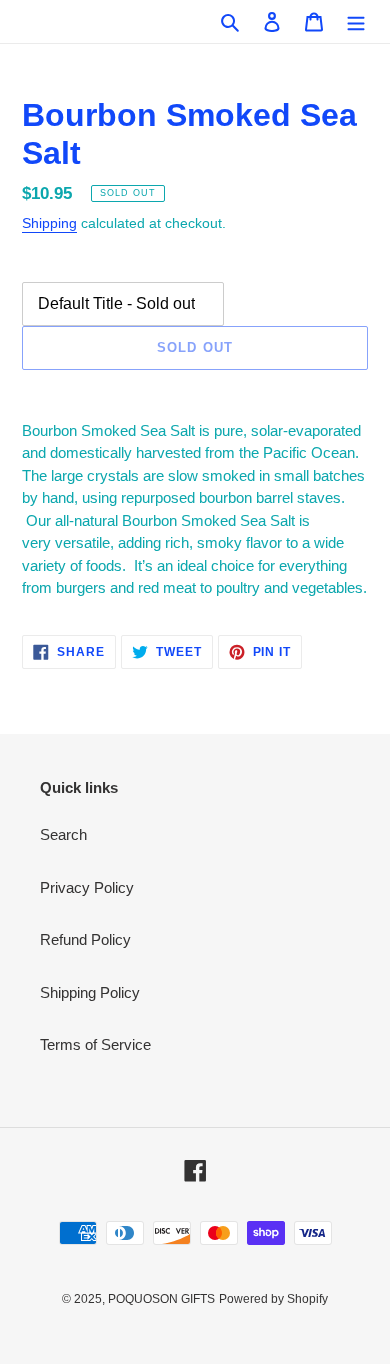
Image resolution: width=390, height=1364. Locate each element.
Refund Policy (85, 939)
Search (63, 834)
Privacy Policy (87, 887)
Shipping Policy (90, 992)
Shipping (49, 223)
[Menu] (356, 21)
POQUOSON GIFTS (161, 1299)
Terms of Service (95, 1044)
